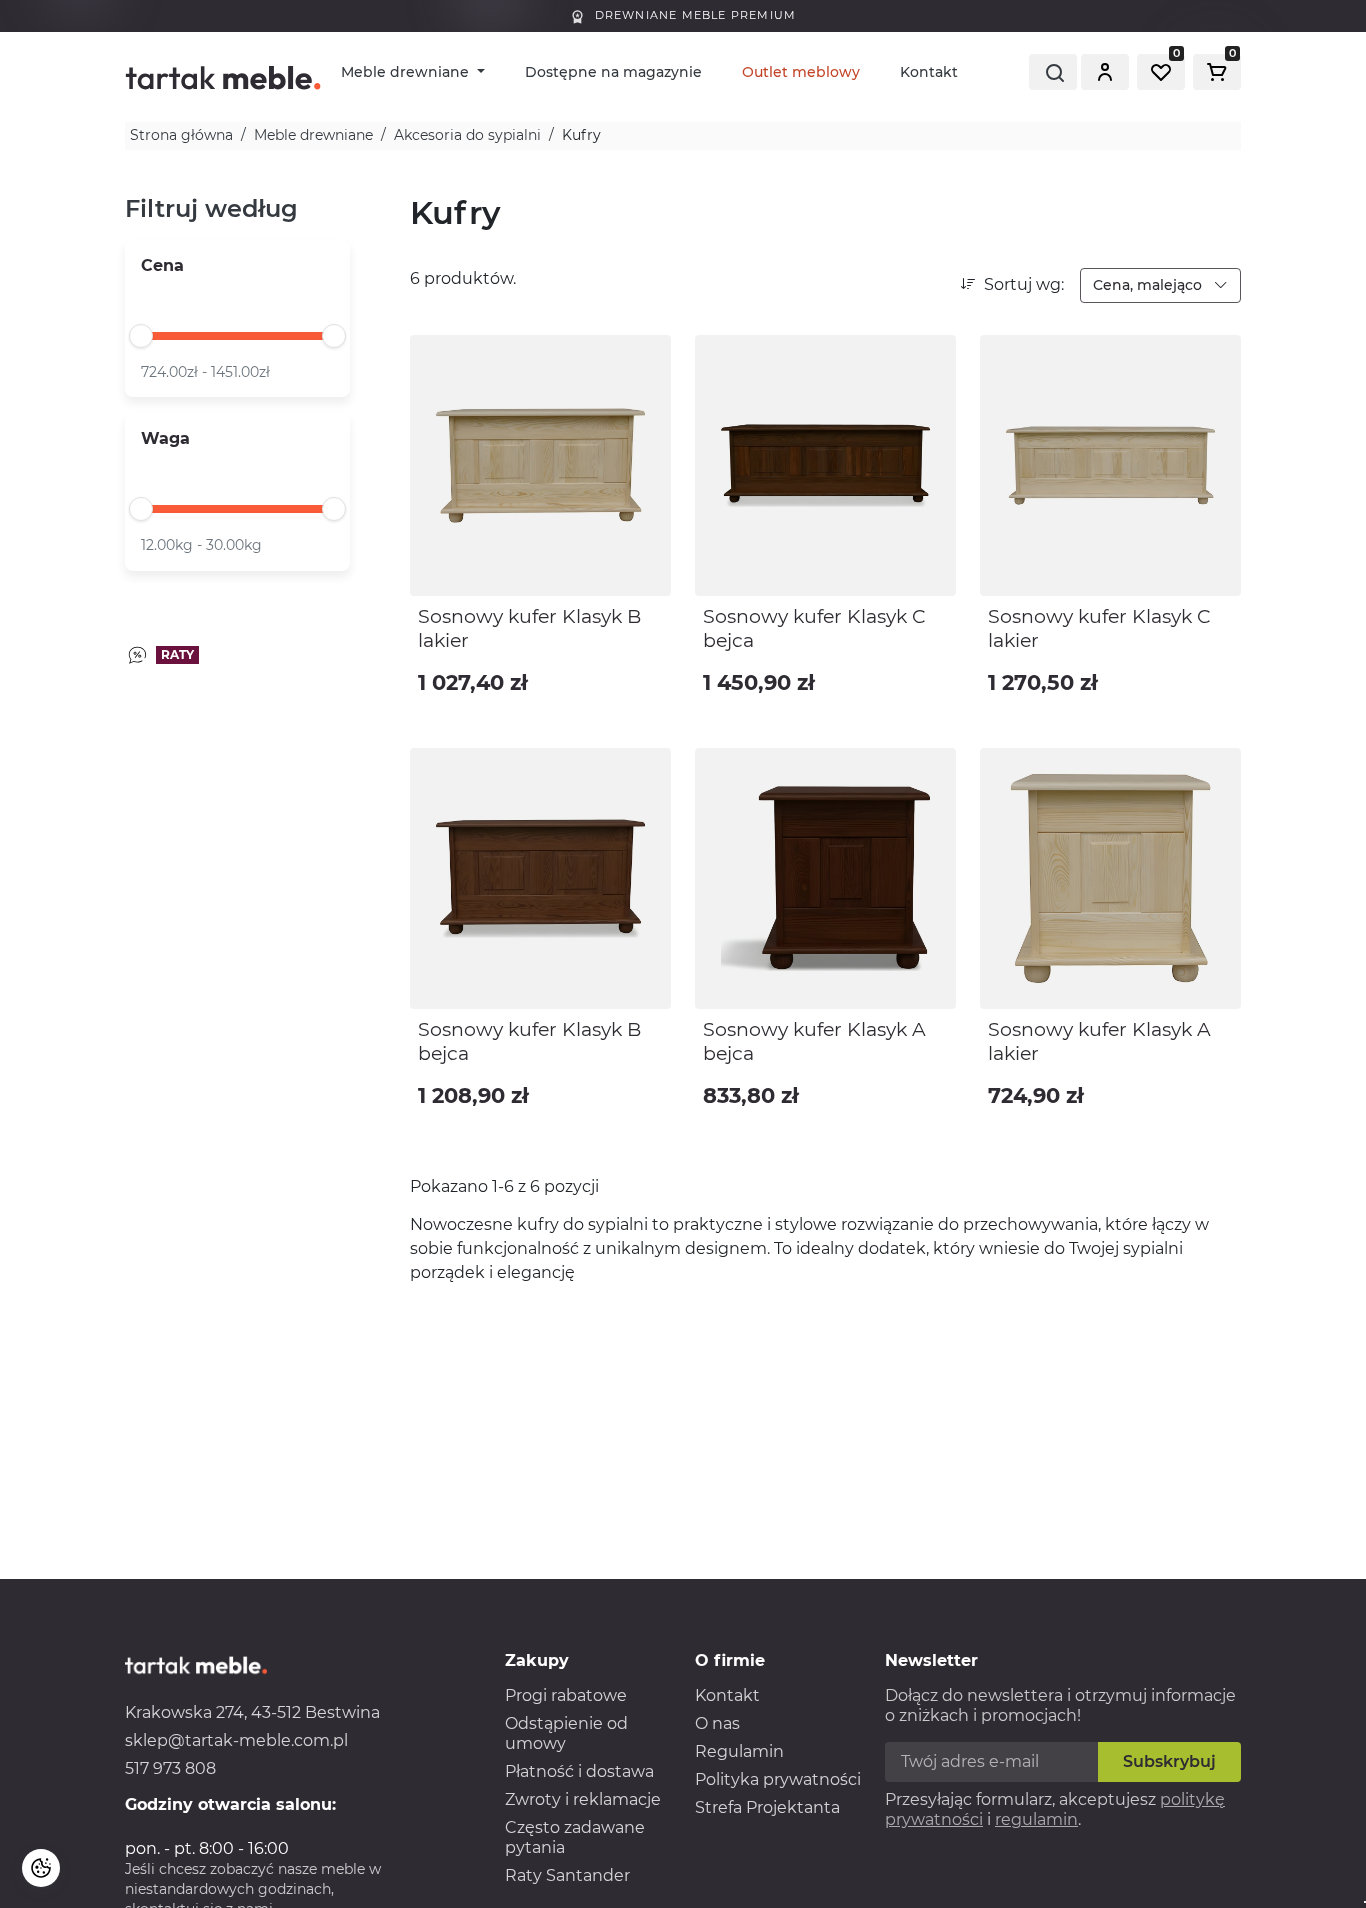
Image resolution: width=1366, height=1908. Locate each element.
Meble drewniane (407, 72)
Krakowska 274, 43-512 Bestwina (252, 1712)
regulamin (1036, 1819)
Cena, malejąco (1149, 285)
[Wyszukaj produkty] (1053, 72)
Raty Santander (567, 1875)
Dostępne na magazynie (613, 72)
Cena (162, 265)
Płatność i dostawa (579, 1771)
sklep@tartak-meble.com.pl (236, 1740)
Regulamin (739, 1751)
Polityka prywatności (778, 1779)
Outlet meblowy (801, 72)
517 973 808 (170, 1768)
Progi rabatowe (566, 1695)
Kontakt (929, 72)
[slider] (141, 336)
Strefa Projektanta (767, 1807)
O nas (717, 1723)
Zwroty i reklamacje (583, 1799)
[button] (1105, 72)
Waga (165, 438)
